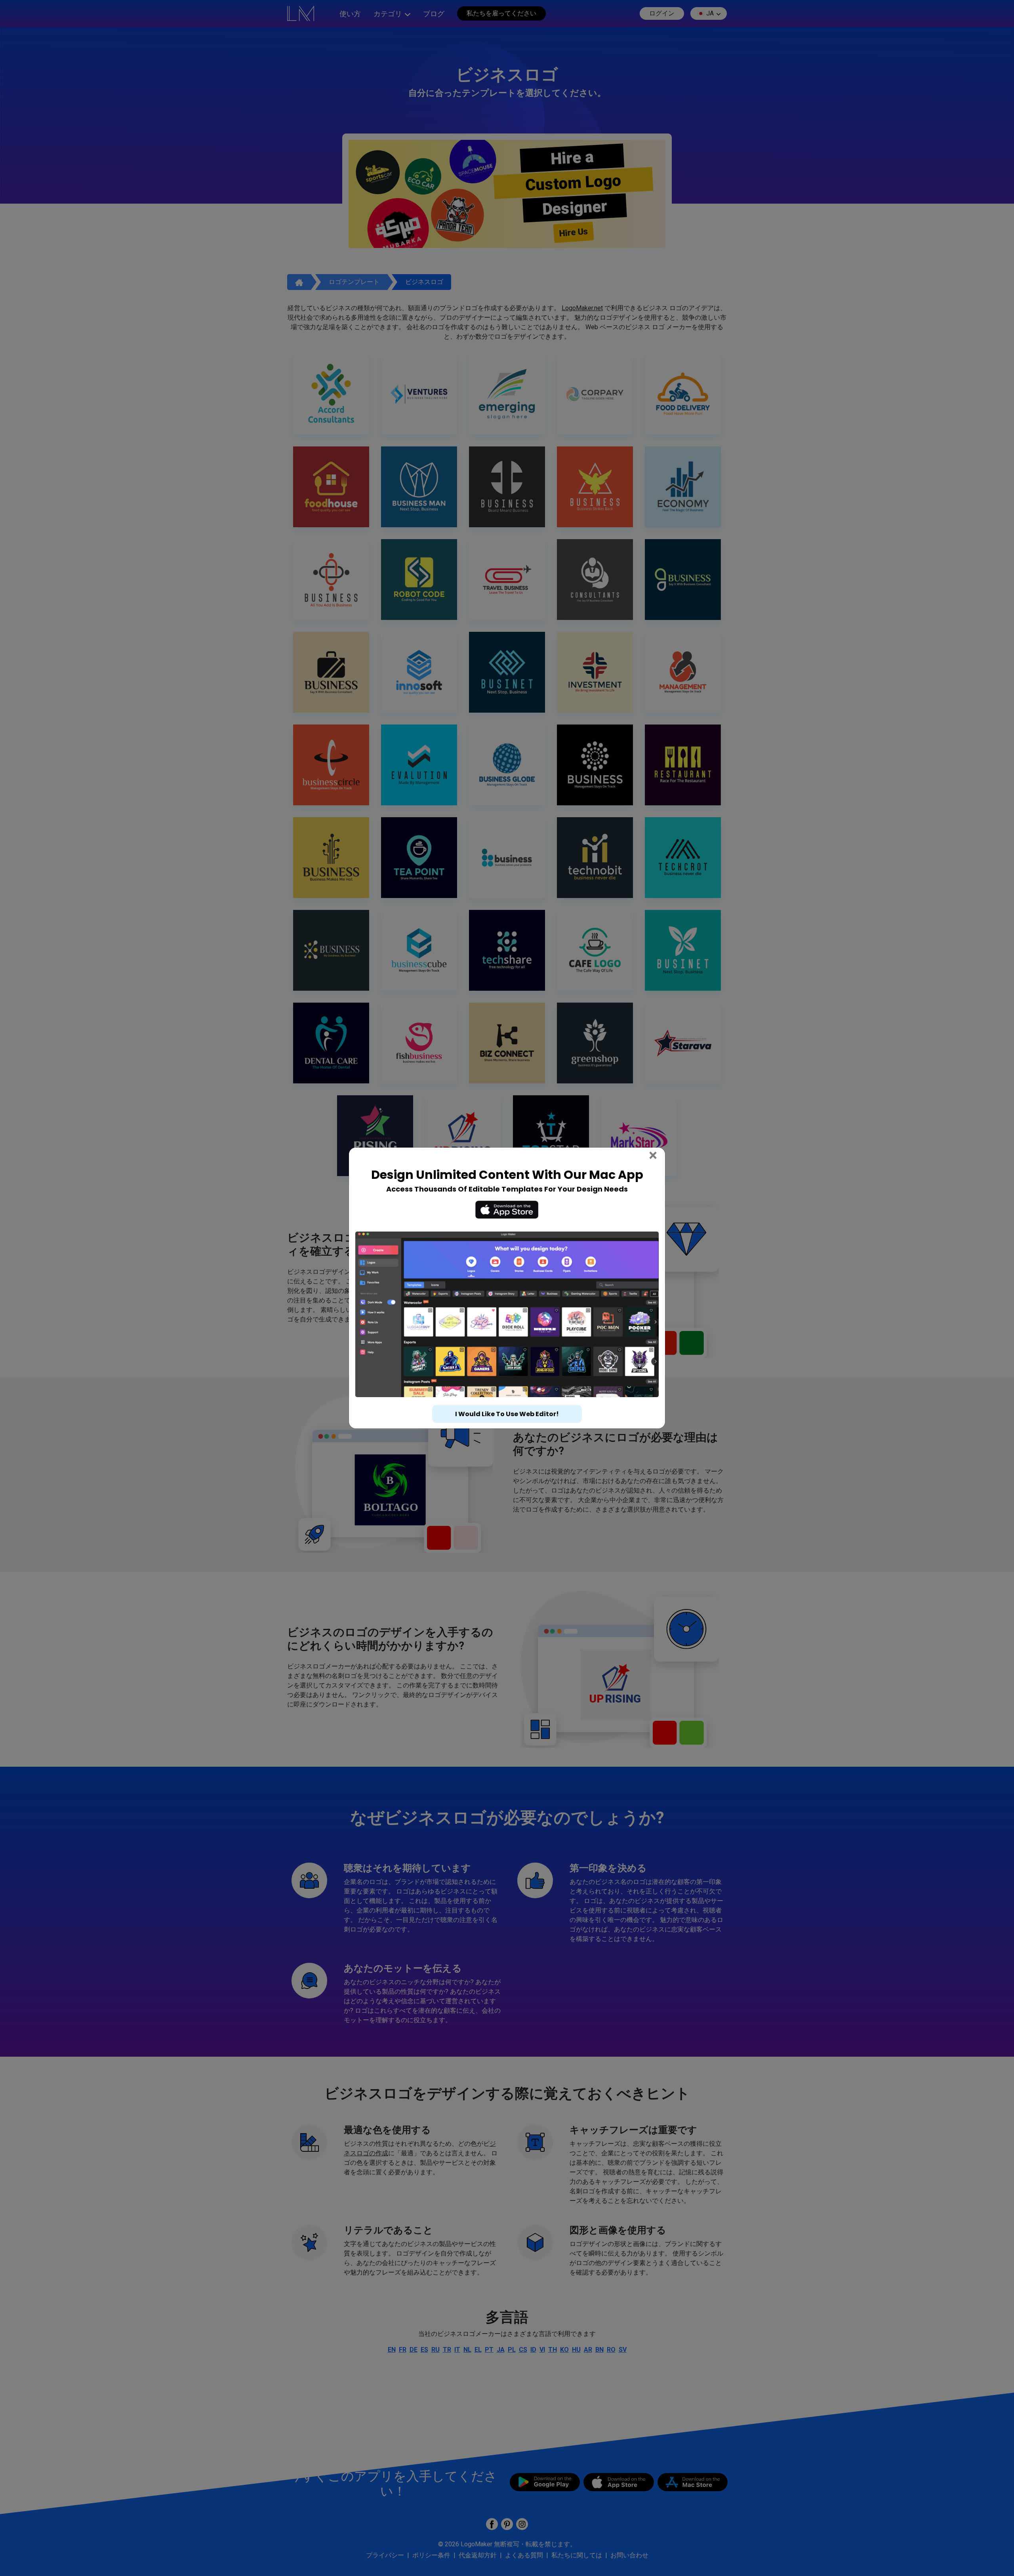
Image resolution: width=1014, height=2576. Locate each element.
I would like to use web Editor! (507, 1399)
